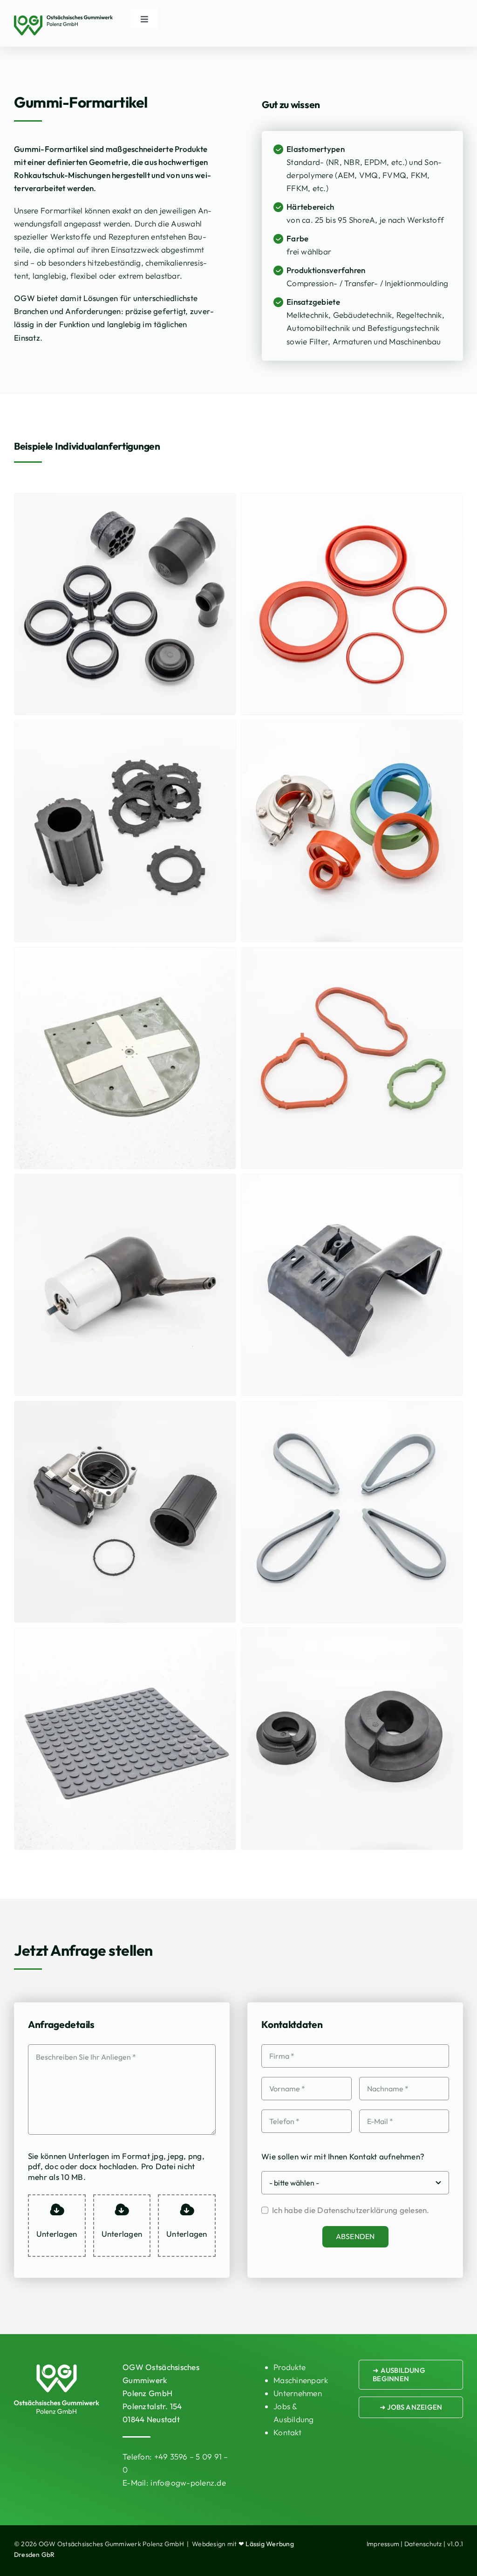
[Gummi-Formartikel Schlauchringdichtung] (125, 1408)
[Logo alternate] (63, 19)
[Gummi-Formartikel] (125, 500)
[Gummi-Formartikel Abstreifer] (352, 1408)
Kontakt (287, 2432)
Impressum (383, 2544)
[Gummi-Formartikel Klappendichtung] (352, 727)
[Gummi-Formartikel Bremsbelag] (125, 727)
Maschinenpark (301, 2380)
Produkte (290, 2367)
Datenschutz (423, 2544)
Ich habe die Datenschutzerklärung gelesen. (351, 2210)
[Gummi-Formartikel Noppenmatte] (125, 1634)
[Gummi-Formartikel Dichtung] (352, 500)
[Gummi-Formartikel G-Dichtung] (352, 954)
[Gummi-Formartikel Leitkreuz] (125, 954)
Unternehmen (298, 2393)
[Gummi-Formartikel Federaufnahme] (352, 1634)
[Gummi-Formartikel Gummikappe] (125, 1181)
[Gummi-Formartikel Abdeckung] (352, 1181)
